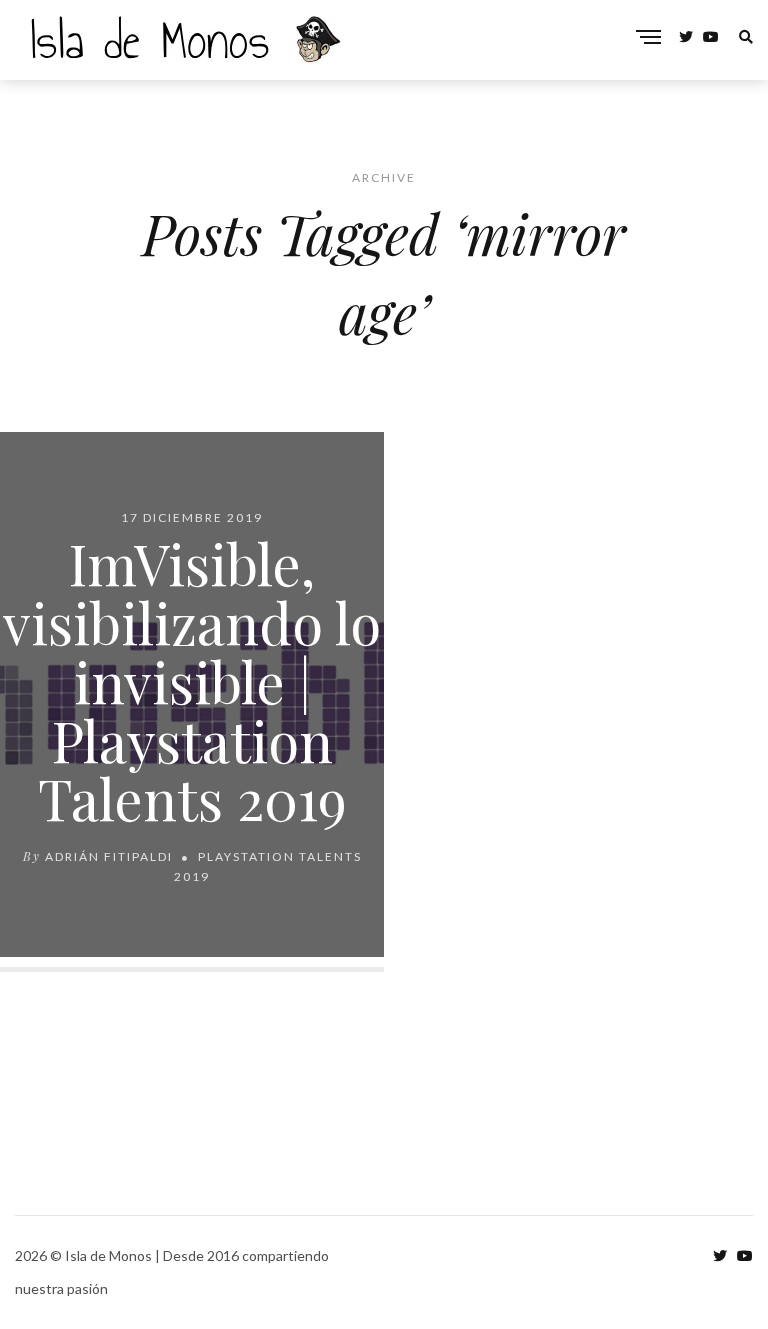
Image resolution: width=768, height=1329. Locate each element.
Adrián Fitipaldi (109, 856)
